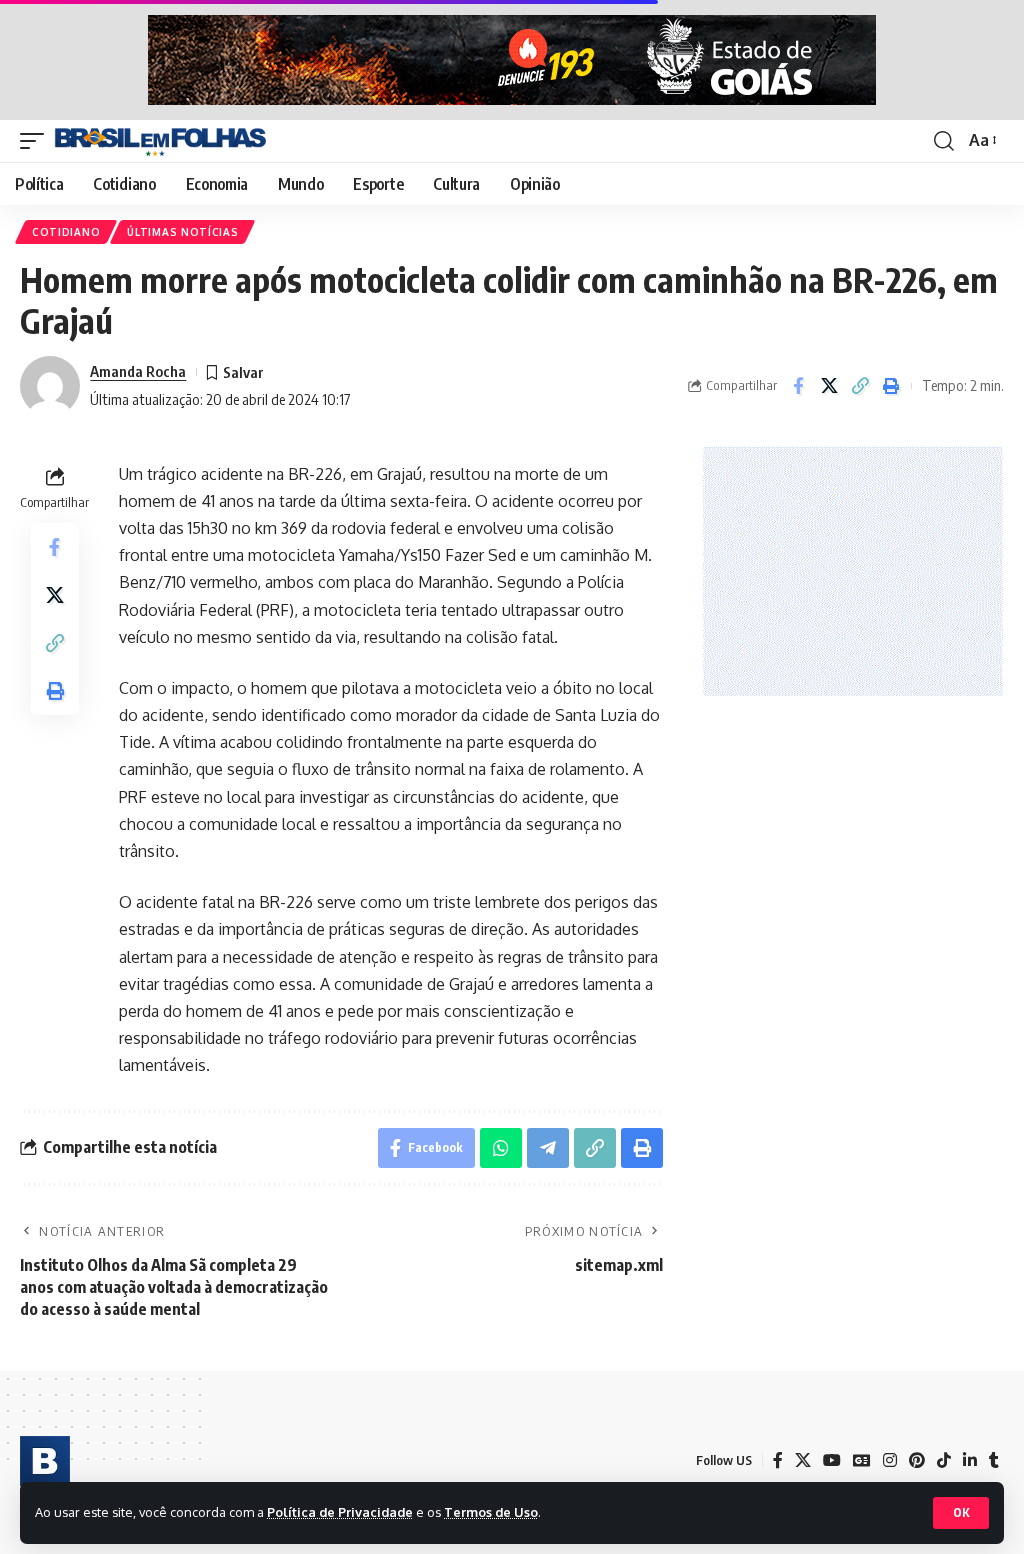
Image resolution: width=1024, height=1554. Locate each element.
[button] (961, 1513)
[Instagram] (890, 1460)
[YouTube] (832, 1460)
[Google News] (862, 1460)
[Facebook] (778, 1460)
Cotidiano (66, 232)
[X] (803, 1460)
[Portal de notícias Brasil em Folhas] (160, 141)
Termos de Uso (491, 1512)
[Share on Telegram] (548, 1148)
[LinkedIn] (970, 1460)
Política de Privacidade (340, 1512)
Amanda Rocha (138, 371)
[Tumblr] (994, 1460)
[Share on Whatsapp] (501, 1148)
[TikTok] (944, 1460)
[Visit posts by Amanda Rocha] (50, 386)
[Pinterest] (917, 1460)
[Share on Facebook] (798, 386)
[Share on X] (829, 386)
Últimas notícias (182, 232)
